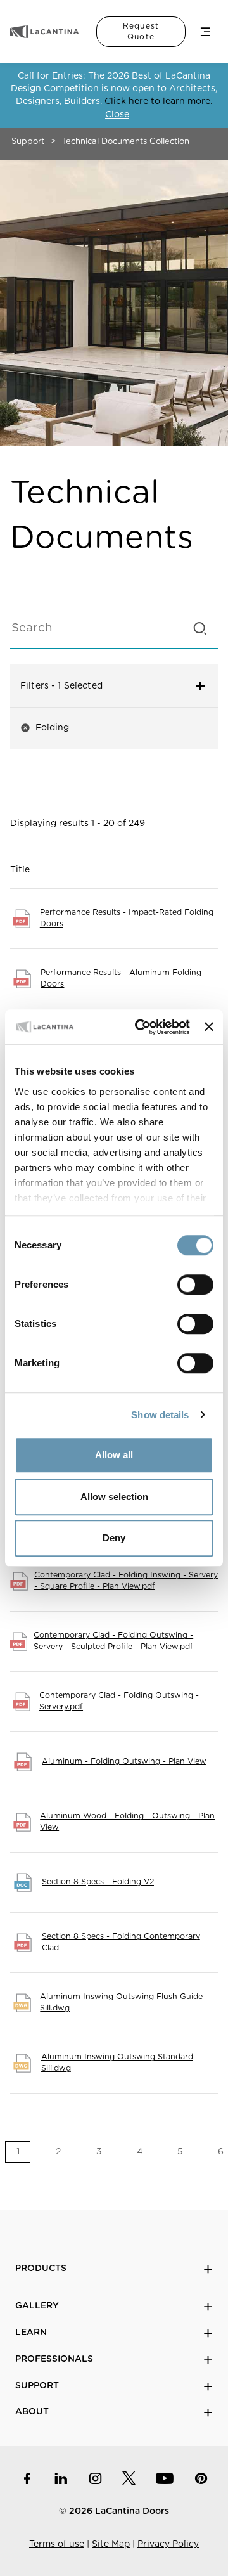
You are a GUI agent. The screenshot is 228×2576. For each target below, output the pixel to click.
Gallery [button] (37, 2306)
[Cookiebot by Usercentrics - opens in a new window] (141, 1027)
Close (117, 115)
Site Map (111, 2544)
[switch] (195, 1285)
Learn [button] (31, 2333)
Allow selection (114, 1497)
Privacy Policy (168, 2544)
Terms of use (57, 2544)
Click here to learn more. (158, 101)
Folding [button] (45, 728)
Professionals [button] (54, 2359)
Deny (114, 1538)
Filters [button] (86, 686)
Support (28, 142)
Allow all (114, 1455)
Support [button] (37, 2386)
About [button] (32, 2412)
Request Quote (141, 31)
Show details (160, 1415)
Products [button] (41, 2269)
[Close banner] (209, 1027)
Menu (206, 32)
